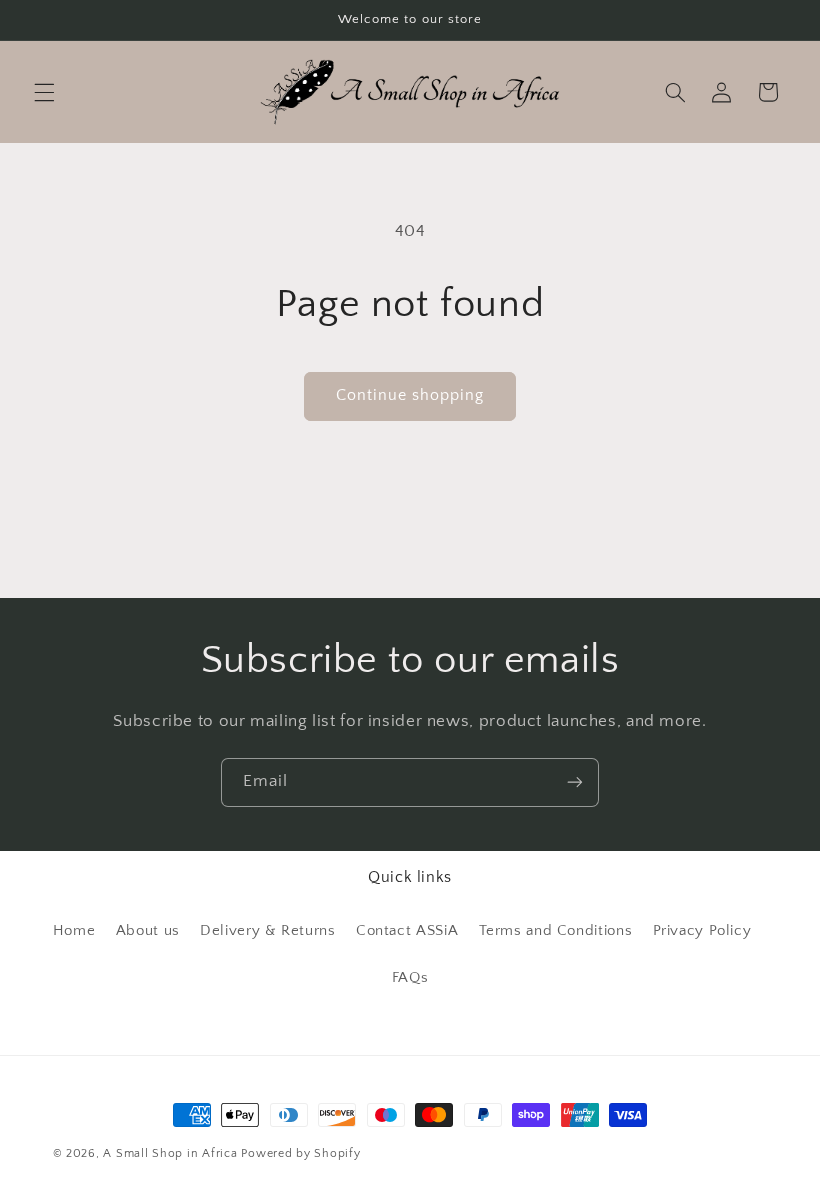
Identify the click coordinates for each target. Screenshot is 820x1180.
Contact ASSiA (407, 931)
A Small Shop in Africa (170, 1153)
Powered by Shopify (300, 1153)
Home (74, 931)
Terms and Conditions (556, 931)
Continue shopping (410, 395)
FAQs (410, 978)
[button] (44, 92)
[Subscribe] (575, 782)
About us (148, 931)
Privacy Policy (702, 931)
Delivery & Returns (267, 931)
